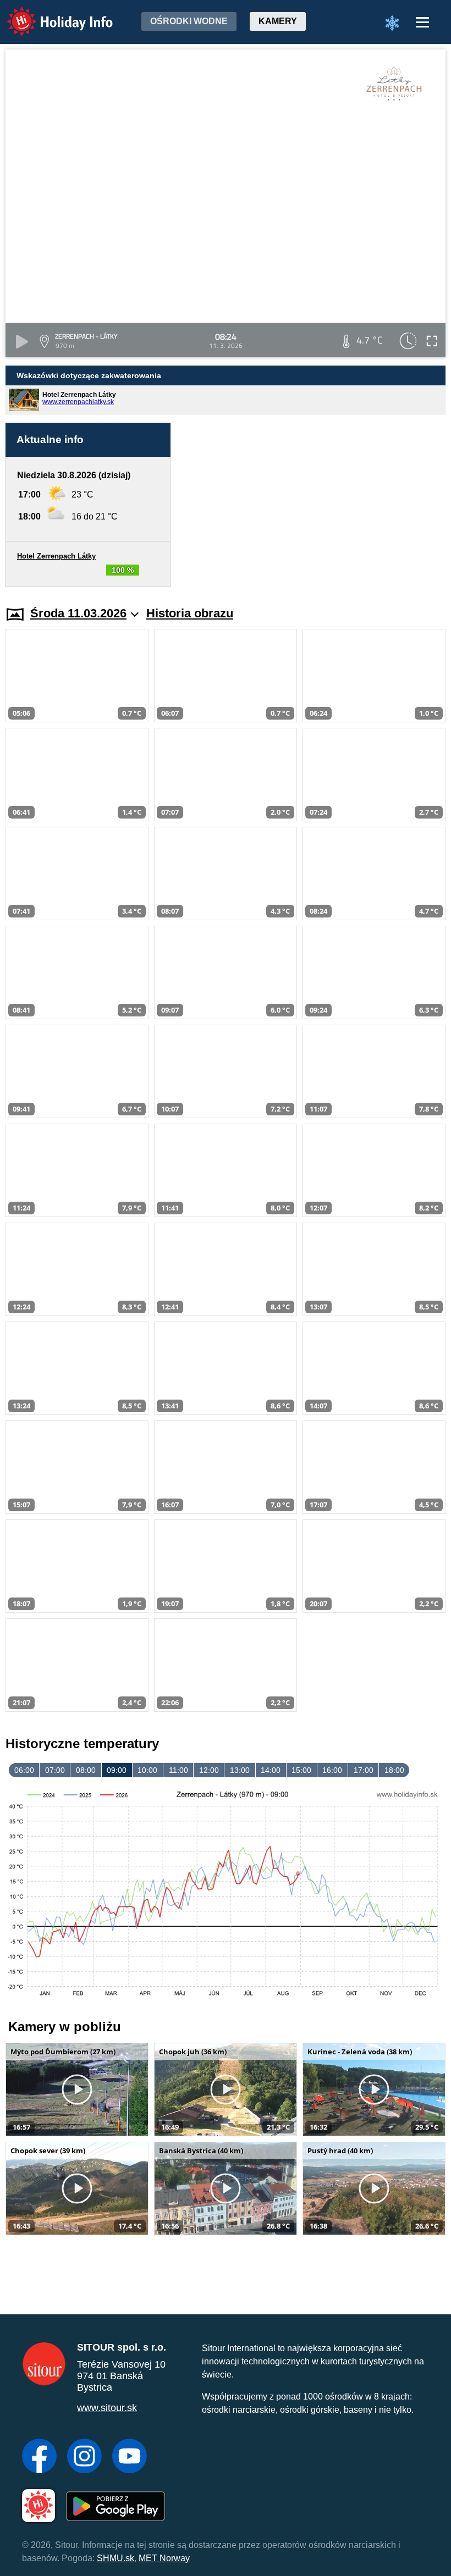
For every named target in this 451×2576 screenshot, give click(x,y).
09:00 (117, 1770)
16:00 (332, 1770)
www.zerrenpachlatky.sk (78, 402)
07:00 (55, 1770)
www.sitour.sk (107, 2408)
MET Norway (164, 2558)
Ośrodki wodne (189, 21)
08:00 (86, 1770)
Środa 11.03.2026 (78, 613)
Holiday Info (50, 14)
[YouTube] (130, 2457)
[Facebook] (39, 2457)
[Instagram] (84, 2457)
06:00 (24, 1770)
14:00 (271, 1770)
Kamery (278, 21)
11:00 (178, 1770)
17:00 (364, 1770)
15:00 (301, 1770)
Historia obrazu (190, 613)
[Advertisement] (313, 493)
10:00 (147, 1770)
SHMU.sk (116, 2558)
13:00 (240, 1770)
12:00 (209, 1770)
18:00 (394, 1770)
